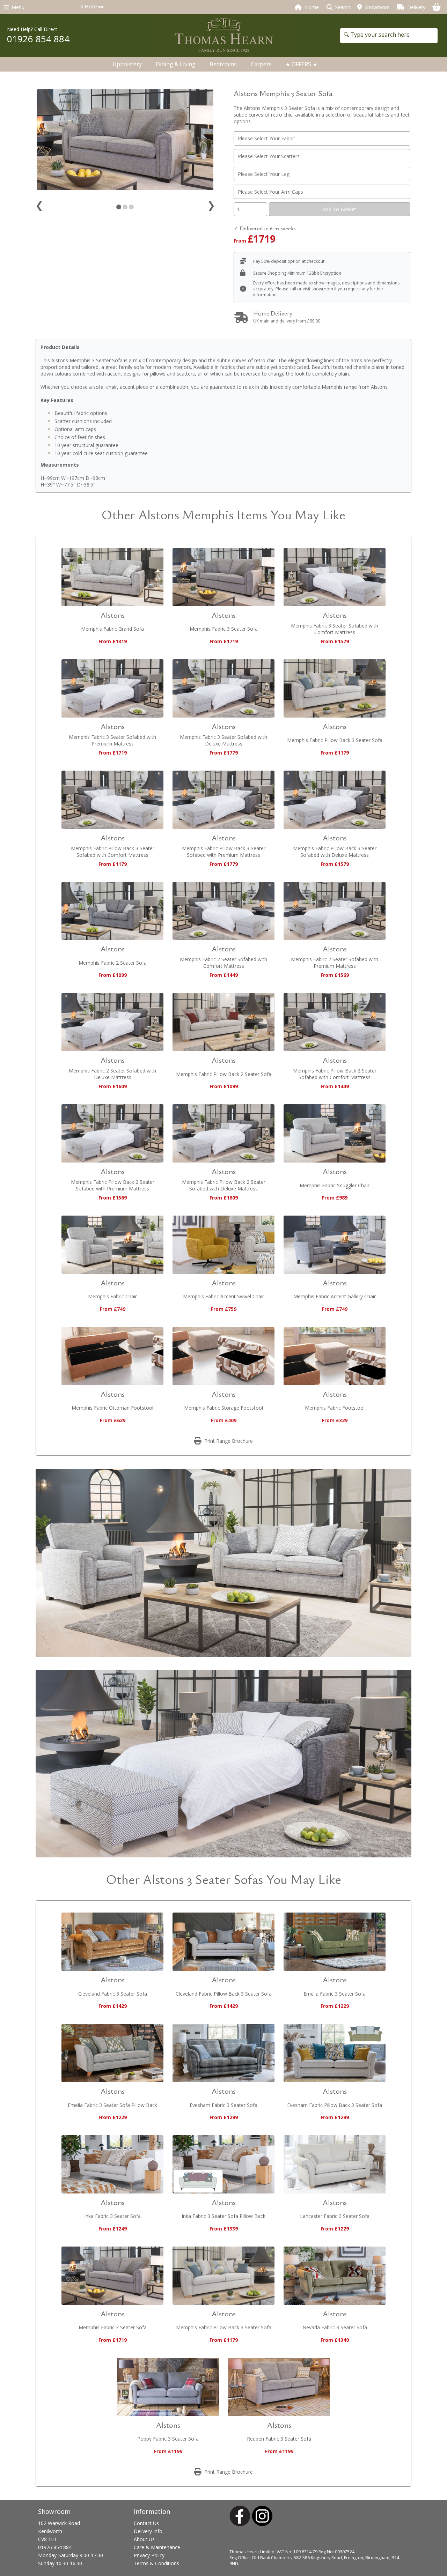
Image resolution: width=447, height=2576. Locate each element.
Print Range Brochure (228, 1441)
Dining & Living (176, 64)
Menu (17, 7)
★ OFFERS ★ (301, 64)
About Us (144, 2539)
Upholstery (127, 64)
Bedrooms (223, 64)
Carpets (261, 64)
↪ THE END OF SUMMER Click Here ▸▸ (236, 6)
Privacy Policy (149, 2555)
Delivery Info (148, 2531)
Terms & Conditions (156, 2563)
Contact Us (146, 2523)
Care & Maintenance (157, 2547)
